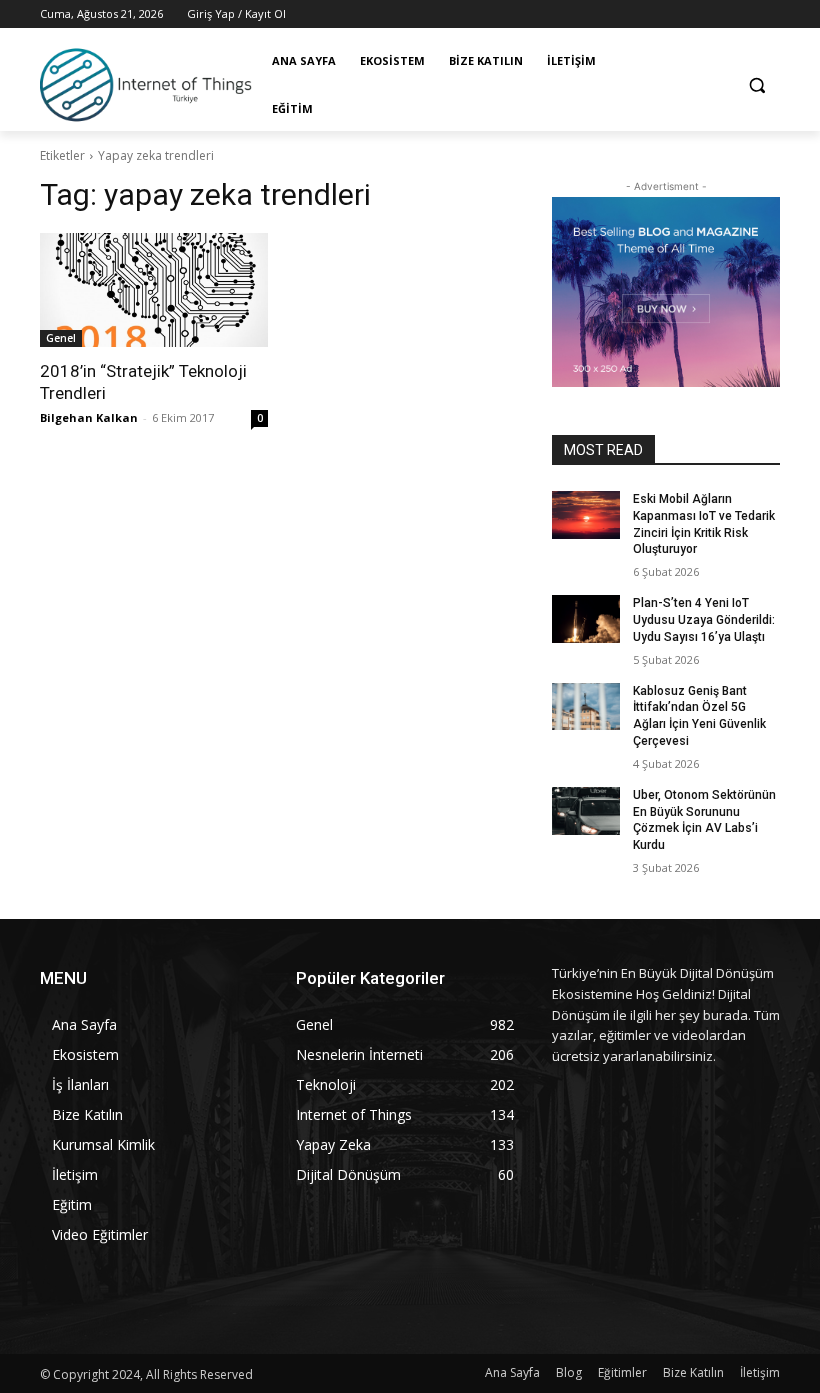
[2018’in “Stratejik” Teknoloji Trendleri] (154, 290)
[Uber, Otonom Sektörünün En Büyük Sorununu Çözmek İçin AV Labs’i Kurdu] (586, 811)
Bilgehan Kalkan (89, 417)
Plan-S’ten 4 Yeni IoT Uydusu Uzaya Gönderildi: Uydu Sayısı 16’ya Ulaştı (704, 620)
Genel (61, 338)
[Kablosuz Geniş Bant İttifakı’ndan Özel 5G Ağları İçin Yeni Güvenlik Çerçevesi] (586, 707)
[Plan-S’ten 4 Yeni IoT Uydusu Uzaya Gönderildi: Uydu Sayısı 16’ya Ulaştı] (586, 619)
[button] (756, 85)
